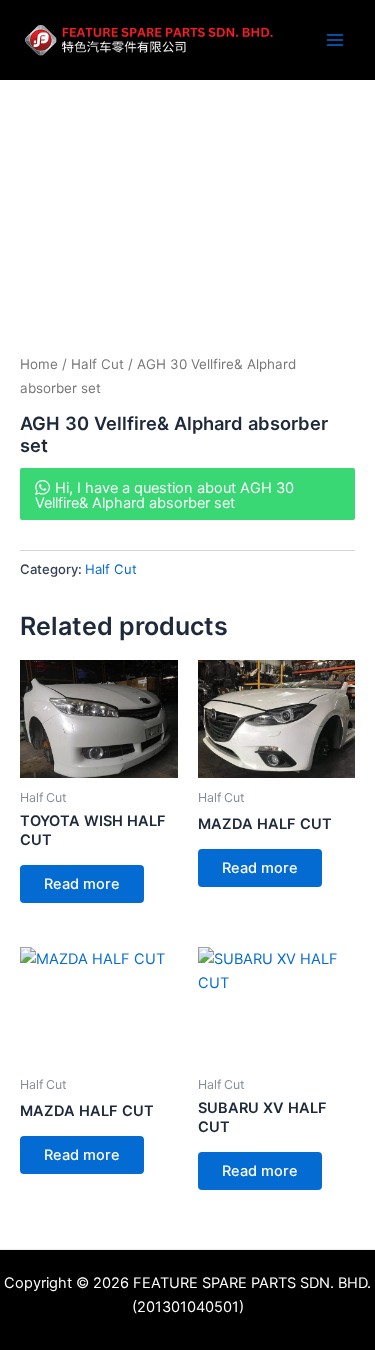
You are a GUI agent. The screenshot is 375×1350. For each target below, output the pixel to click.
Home (39, 364)
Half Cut (97, 364)
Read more (82, 884)
